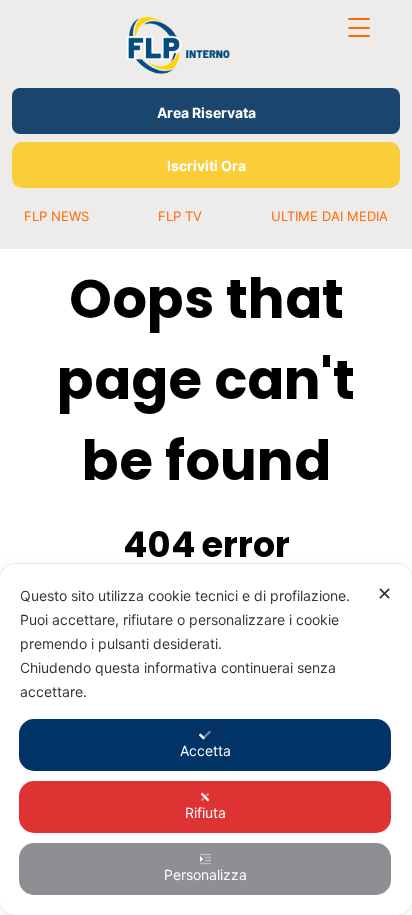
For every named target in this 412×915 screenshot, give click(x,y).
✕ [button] (384, 593)
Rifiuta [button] (205, 812)
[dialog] (206, 739)
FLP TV (180, 216)
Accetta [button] (205, 750)
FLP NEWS (56, 216)
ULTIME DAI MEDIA (329, 216)
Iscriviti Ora (206, 165)
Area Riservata (206, 112)
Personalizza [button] (205, 874)
